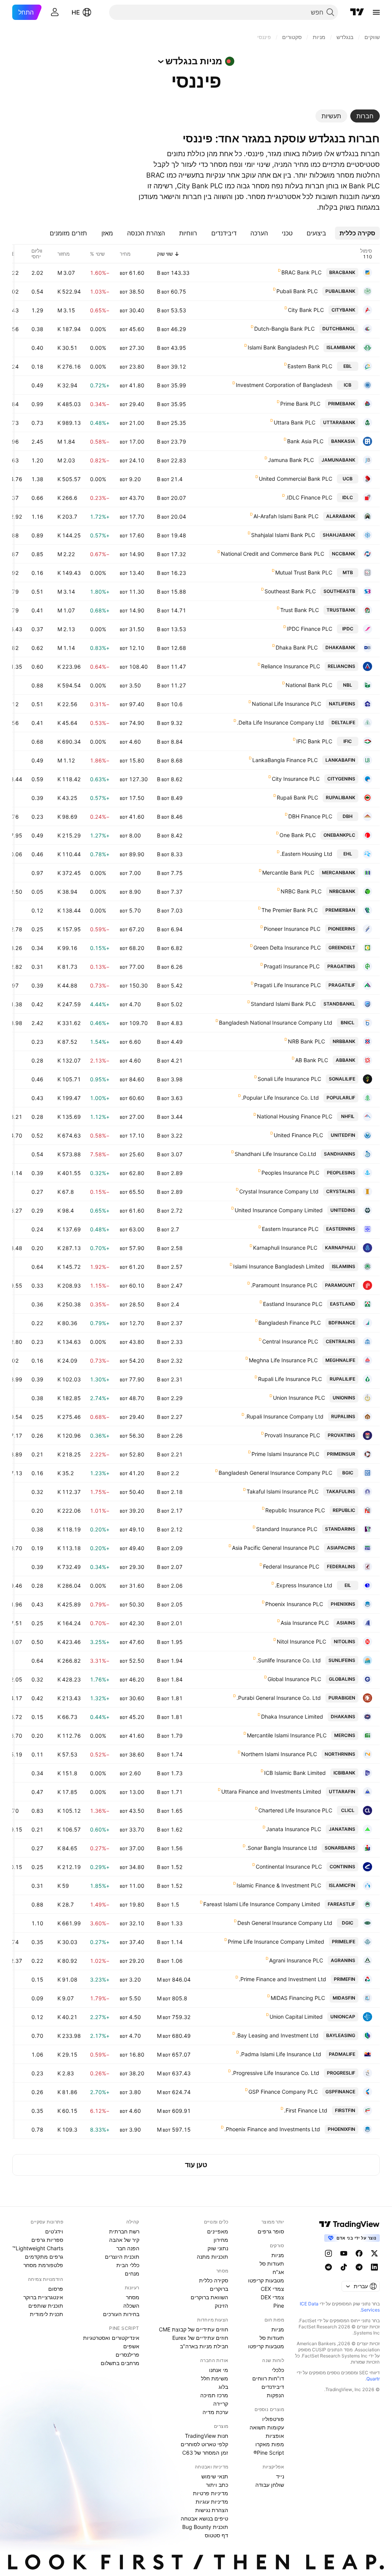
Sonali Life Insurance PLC (289, 1079)
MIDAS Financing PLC (298, 1998)
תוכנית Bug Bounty (205, 2527)
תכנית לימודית (47, 2314)
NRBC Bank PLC (301, 891)
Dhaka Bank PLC (297, 647)
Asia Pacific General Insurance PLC (276, 1548)
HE (76, 12)
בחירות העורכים (121, 2314)
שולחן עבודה (270, 2485)
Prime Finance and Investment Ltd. (283, 1979)
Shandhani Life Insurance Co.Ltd (275, 1154)
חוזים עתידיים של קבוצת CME (194, 2329)
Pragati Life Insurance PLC (287, 985)
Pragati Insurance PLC (292, 966)
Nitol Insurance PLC (301, 1641)
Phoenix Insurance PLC (294, 1604)
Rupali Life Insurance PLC (290, 1379)
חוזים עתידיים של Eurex (200, 2338)
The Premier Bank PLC (290, 910)
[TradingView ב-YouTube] (344, 2253)
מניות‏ (278, 2255)
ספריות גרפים (47, 2240)
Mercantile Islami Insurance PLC (287, 1735)
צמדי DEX (272, 2297)
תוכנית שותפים (46, 2306)
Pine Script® (269, 2453)
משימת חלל (215, 2378)
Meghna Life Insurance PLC (283, 1360)
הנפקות (275, 2395)
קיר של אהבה (124, 2240)
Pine (279, 2306)
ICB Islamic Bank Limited (295, 1773)
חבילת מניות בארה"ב (204, 2346)
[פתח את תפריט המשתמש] (55, 12)
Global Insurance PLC (294, 1679)
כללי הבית (128, 2265)
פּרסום (56, 2289)
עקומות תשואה (267, 2427)
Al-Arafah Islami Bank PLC (286, 516)
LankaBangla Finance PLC (285, 760)
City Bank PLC (306, 310)
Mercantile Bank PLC (288, 873)
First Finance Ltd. (306, 2110)
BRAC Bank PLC (301, 272)
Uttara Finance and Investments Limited (271, 1792)
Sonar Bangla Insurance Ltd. (282, 1848)
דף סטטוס (216, 2535)
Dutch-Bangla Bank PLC (284, 329)
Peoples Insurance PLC (290, 1173)
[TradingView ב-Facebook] (359, 2253)
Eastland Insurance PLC (293, 1304)
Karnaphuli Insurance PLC (285, 1248)
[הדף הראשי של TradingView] (357, 12)
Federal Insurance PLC (291, 1566)
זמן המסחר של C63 (205, 2453)
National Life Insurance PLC (287, 704)
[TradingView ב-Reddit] (328, 2267)
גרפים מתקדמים (44, 2257)
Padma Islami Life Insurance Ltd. (280, 2054)
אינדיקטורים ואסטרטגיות (111, 2338)
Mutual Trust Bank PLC (304, 572)
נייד (280, 2476)
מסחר (133, 2297)
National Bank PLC (309, 685)
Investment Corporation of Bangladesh (284, 385)
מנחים (132, 2273)
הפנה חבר (128, 2248)
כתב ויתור (217, 2485)
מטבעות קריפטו (266, 2280)
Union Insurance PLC (299, 1398)
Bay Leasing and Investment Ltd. (277, 2035)
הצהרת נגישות (212, 2510)
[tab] (365, 116)
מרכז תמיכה (214, 2395)
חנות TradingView (207, 2436)
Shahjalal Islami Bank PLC (283, 535)
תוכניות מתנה (212, 2257)
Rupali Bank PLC (297, 797)
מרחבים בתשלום (120, 2363)
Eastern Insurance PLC (290, 1229)
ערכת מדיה (215, 2412)
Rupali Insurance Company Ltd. (284, 1416)
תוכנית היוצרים (122, 2257)
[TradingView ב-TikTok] (344, 2267)
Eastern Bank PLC (310, 366)
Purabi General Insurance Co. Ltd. (279, 1698)
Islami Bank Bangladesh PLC (283, 347)
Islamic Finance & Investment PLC (279, 1885)
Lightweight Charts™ (38, 2248)
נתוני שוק (218, 2248)
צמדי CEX (272, 2289)
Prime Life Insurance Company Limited (276, 1942)
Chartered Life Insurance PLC (295, 1810)
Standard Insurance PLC (287, 1529)
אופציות (275, 2436)
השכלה (131, 2306)
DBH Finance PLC (310, 816)
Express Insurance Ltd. (304, 1585)
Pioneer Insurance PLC (292, 929)
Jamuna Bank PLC (291, 460)
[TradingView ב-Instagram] (328, 2253)
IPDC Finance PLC (310, 629)
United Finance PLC (298, 1135)
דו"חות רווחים (268, 2378)
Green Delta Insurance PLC (287, 948)
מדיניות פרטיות (211, 2493)
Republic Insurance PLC (295, 1510)
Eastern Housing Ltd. (306, 854)
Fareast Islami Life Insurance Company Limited (262, 1904)
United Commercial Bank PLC (296, 479)
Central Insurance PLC (290, 1341)
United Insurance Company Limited (279, 1210)
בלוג (223, 2387)
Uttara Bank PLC (295, 422)
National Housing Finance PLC (295, 1116)
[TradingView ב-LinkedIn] (374, 2267)
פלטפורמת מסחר (43, 2265)
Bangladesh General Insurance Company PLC (275, 1473)
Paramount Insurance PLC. (284, 1285)
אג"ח (278, 2272)
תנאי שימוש (215, 2476)
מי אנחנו (219, 2370)
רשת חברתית (124, 2231)
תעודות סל (272, 2263)
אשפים (131, 2346)
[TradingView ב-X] (374, 2253)
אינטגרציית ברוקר (43, 2297)
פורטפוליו (273, 2419)
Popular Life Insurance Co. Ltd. (280, 1098)
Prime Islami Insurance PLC (285, 1454)
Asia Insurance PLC (305, 1623)
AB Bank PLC (312, 1060)
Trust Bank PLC (300, 610)
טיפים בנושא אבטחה (204, 2518)
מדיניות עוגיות (212, 2502)
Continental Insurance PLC (289, 1867)
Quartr (373, 2379)
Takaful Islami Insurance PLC (283, 1491)
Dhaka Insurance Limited (292, 1717)
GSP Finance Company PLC (283, 2092)
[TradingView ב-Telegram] (359, 2267)
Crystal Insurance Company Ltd (279, 1191)
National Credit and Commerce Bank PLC (273, 554)
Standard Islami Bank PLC (283, 1004)
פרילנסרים (127, 2355)
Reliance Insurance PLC (291, 666)
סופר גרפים (271, 2231)
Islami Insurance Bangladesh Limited (279, 1266)
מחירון (221, 2240)
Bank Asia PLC (305, 441)
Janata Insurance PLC (294, 1829)
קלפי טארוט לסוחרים (204, 2444)
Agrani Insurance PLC (296, 1960)
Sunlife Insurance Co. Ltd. (289, 1660)
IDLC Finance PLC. (309, 497)
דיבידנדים (273, 2387)
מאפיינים (218, 2231)
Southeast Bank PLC (290, 591)
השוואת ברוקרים (209, 2297)
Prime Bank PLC (300, 404)
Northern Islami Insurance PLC (279, 1754)
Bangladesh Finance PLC (290, 1323)
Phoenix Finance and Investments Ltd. (272, 2129)
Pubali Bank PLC (297, 291)
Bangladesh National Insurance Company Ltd (276, 1023)
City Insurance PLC (296, 779)
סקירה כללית (214, 2280)
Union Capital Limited (296, 2017)
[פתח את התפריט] (376, 12)
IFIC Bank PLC (314, 741)
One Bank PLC (298, 835)
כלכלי (278, 2370)
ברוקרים (219, 2289)
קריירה (221, 2404)
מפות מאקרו (270, 2444)
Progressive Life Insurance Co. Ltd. (275, 2073)
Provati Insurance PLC (292, 1435)
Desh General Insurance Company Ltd (285, 1923)
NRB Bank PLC (306, 1041)
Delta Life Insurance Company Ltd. (280, 722)
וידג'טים (54, 2231)
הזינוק (221, 2306)
